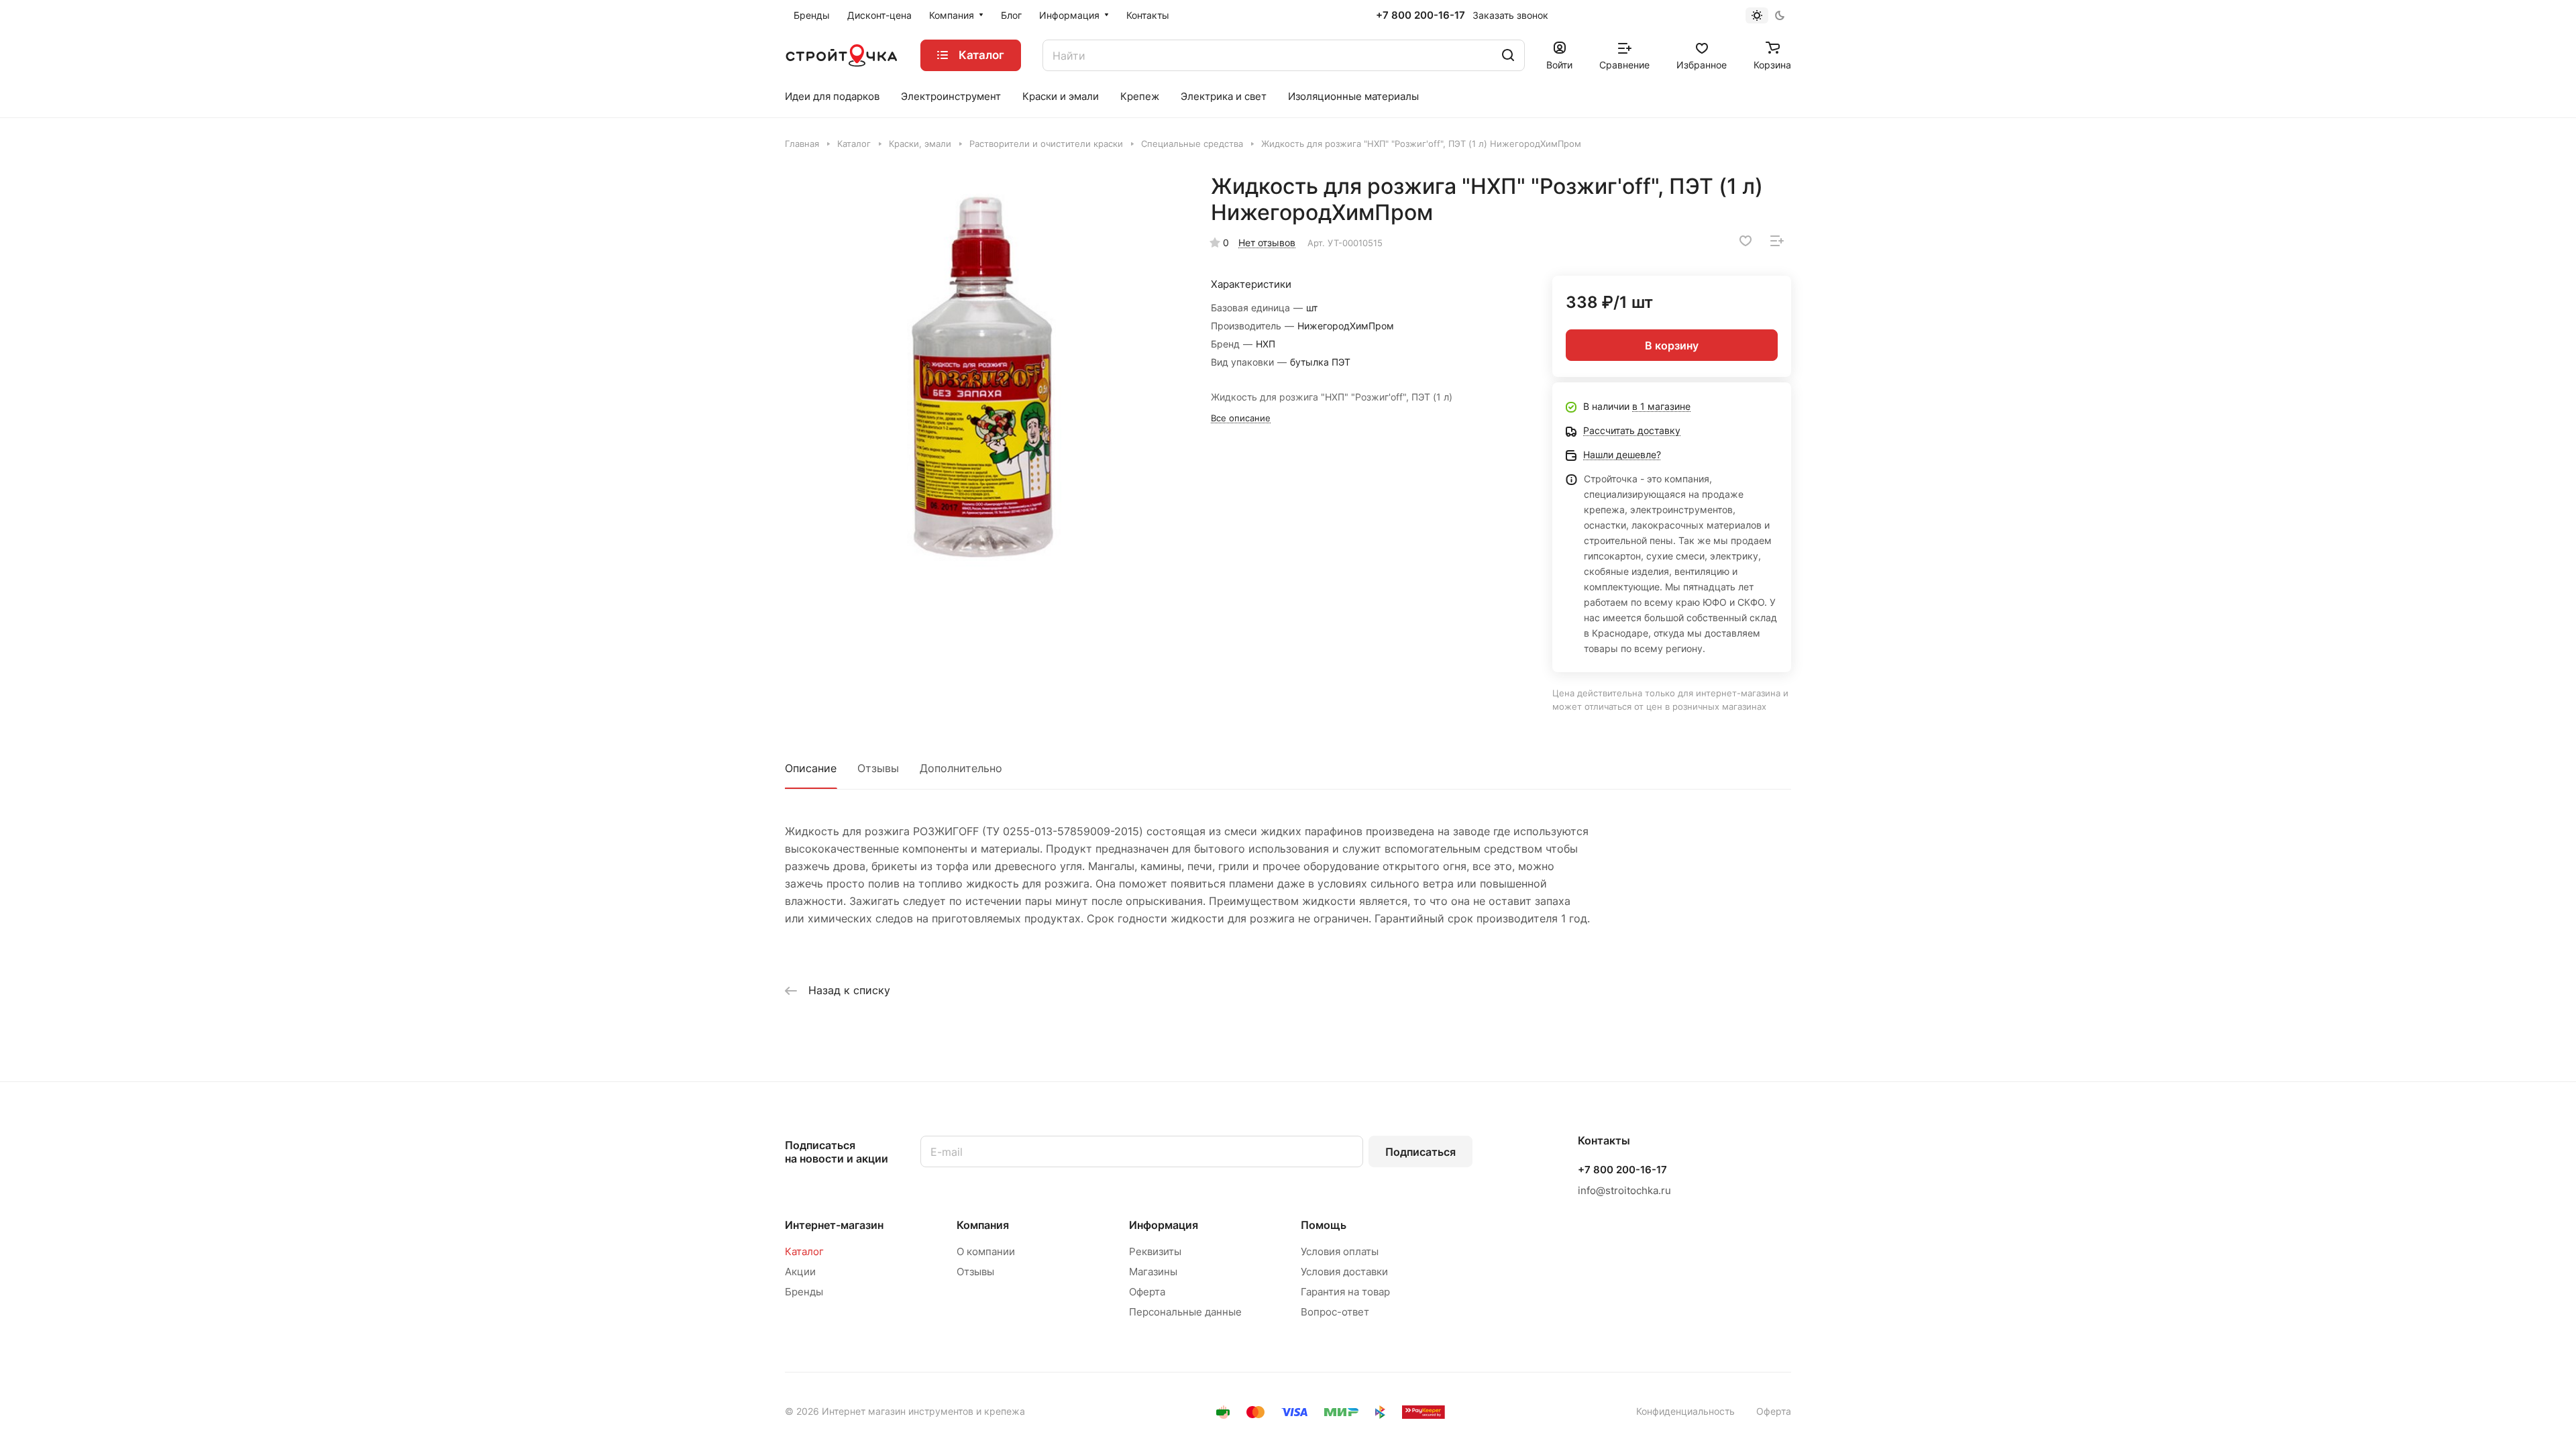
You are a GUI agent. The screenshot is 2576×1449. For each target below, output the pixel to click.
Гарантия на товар (1345, 1292)
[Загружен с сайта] (984, 372)
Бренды (804, 1292)
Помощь (1324, 1225)
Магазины (1153, 1272)
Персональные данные (1185, 1312)
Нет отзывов (1267, 243)
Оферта (1147, 1292)
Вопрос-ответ (1335, 1312)
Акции (800, 1272)
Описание (811, 768)
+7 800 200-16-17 (1420, 15)
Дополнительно (961, 768)
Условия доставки (1344, 1272)
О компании (986, 1251)
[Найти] (1508, 55)
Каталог (804, 1251)
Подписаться (1420, 1152)
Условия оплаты (1340, 1251)
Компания (983, 1225)
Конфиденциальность (1685, 1411)
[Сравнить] (1777, 241)
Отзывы (878, 768)
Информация (1164, 1225)
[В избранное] (1746, 241)
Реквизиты (1155, 1251)
